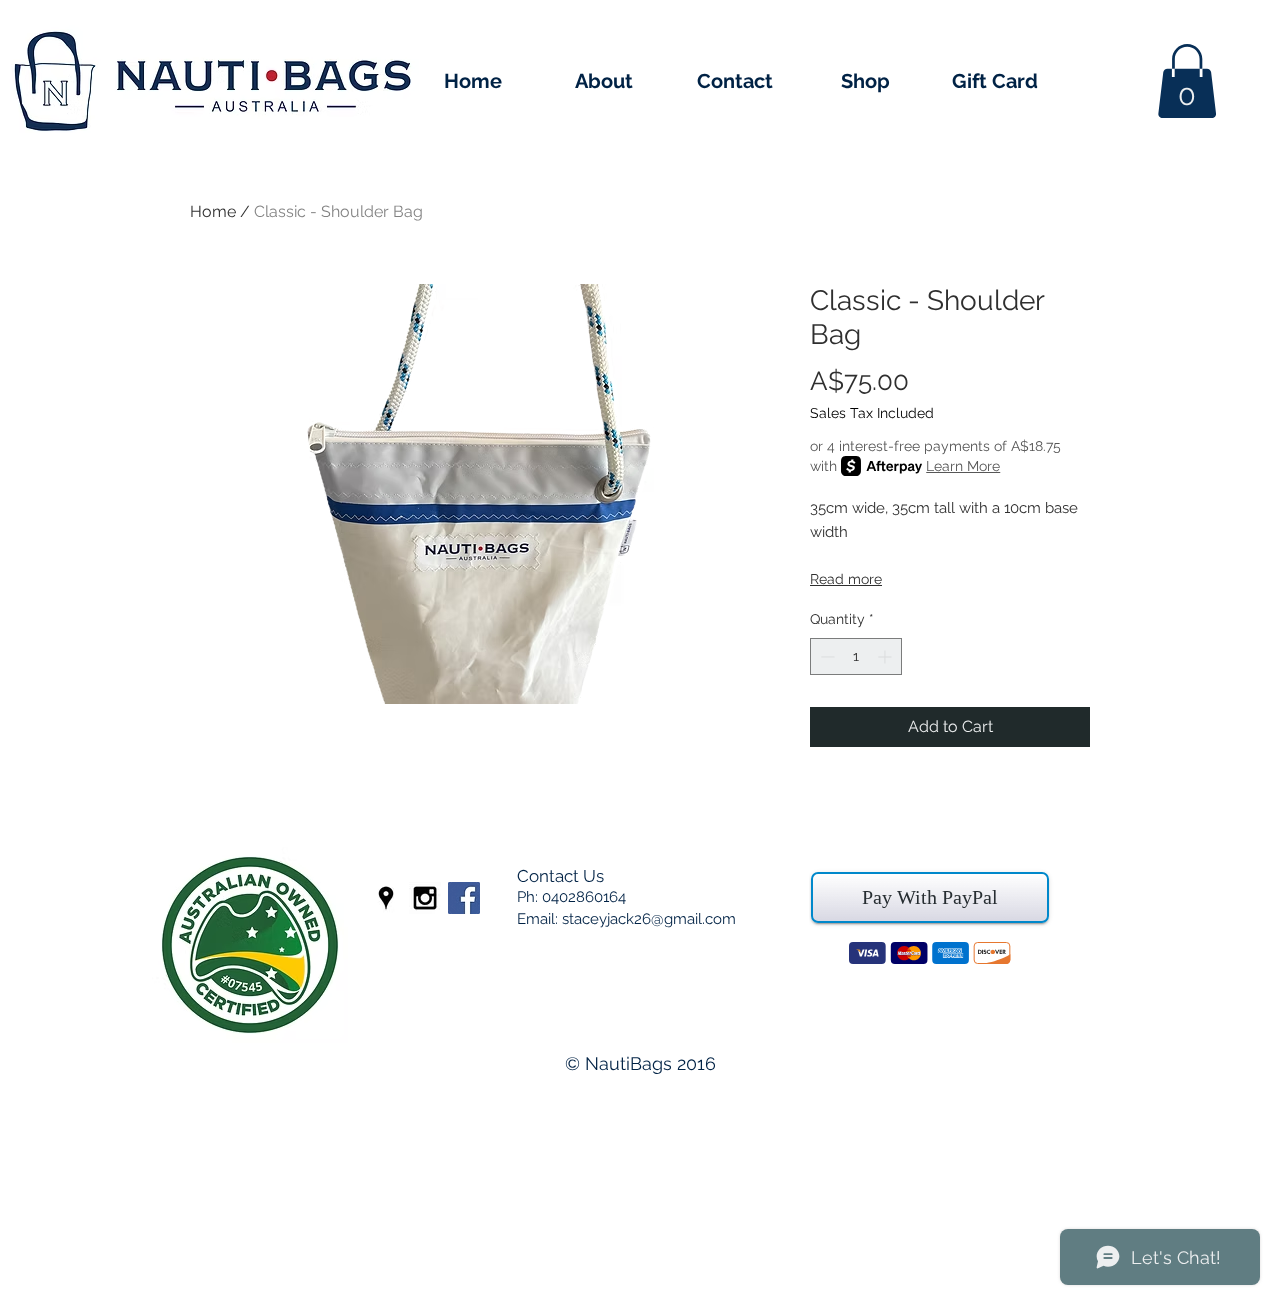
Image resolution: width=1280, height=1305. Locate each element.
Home (213, 211)
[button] (1187, 81)
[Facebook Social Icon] (464, 898)
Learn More (963, 466)
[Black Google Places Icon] (386, 898)
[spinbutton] (856, 656)
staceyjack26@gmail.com (649, 919)
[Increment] (886, 656)
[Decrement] (825, 656)
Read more (846, 579)
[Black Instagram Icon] (425, 898)
